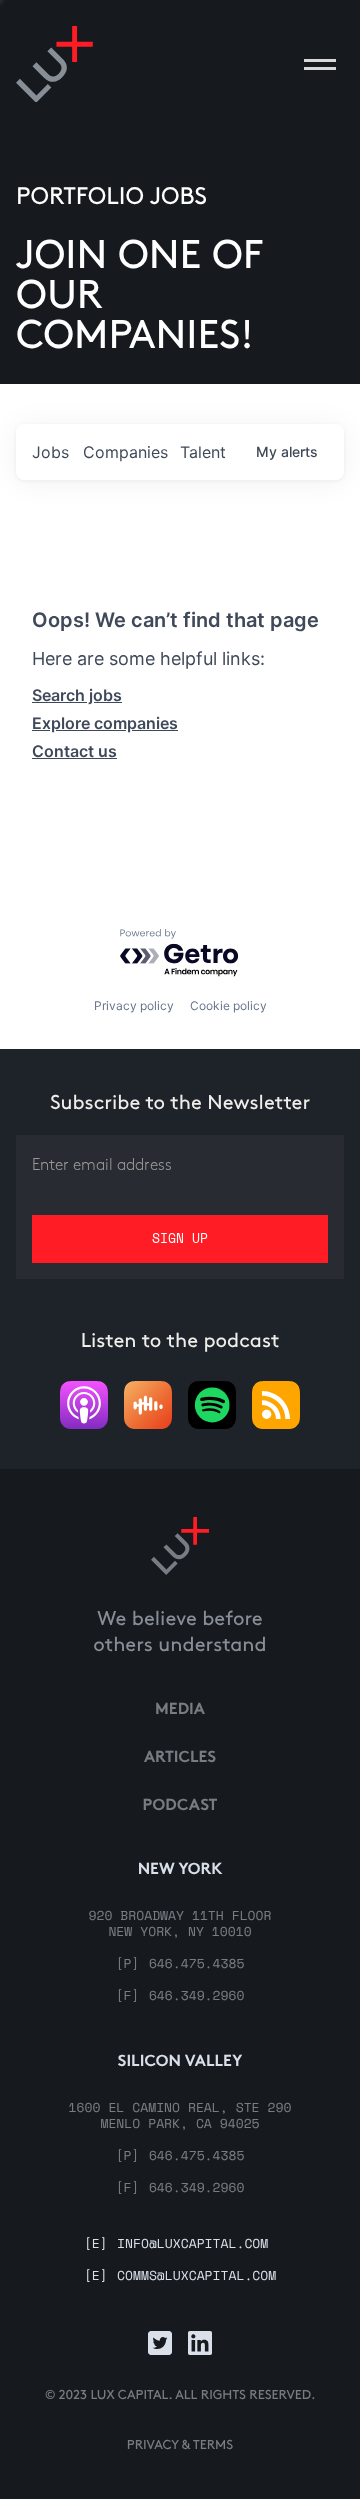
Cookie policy (228, 1005)
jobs (50, 452)
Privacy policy (134, 1005)
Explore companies (105, 723)
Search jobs (77, 695)
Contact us (74, 751)
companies (125, 452)
